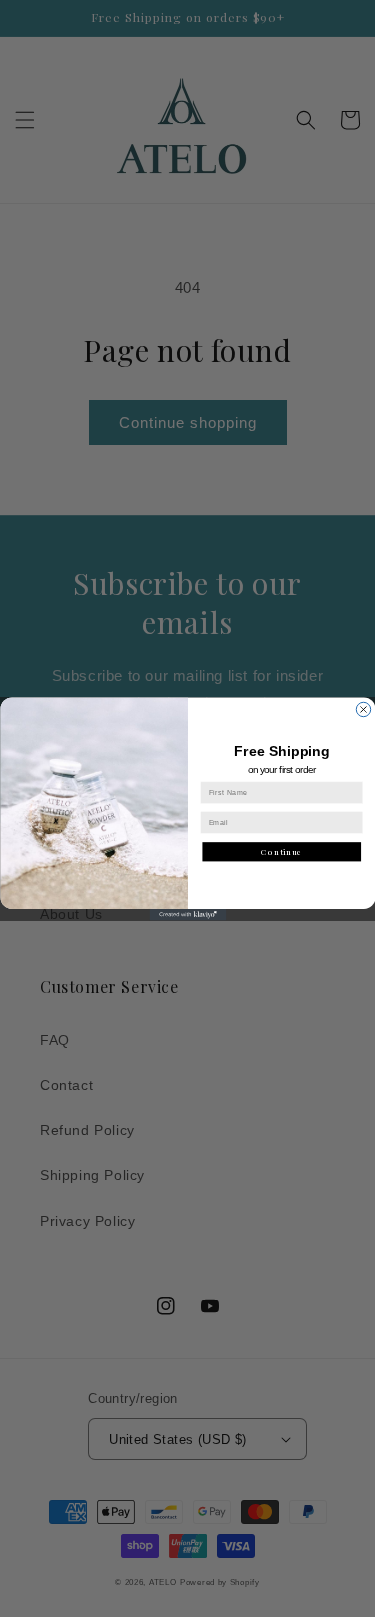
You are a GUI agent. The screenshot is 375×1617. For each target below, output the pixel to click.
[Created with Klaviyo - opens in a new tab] (187, 915)
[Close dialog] (363, 709)
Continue (281, 851)
